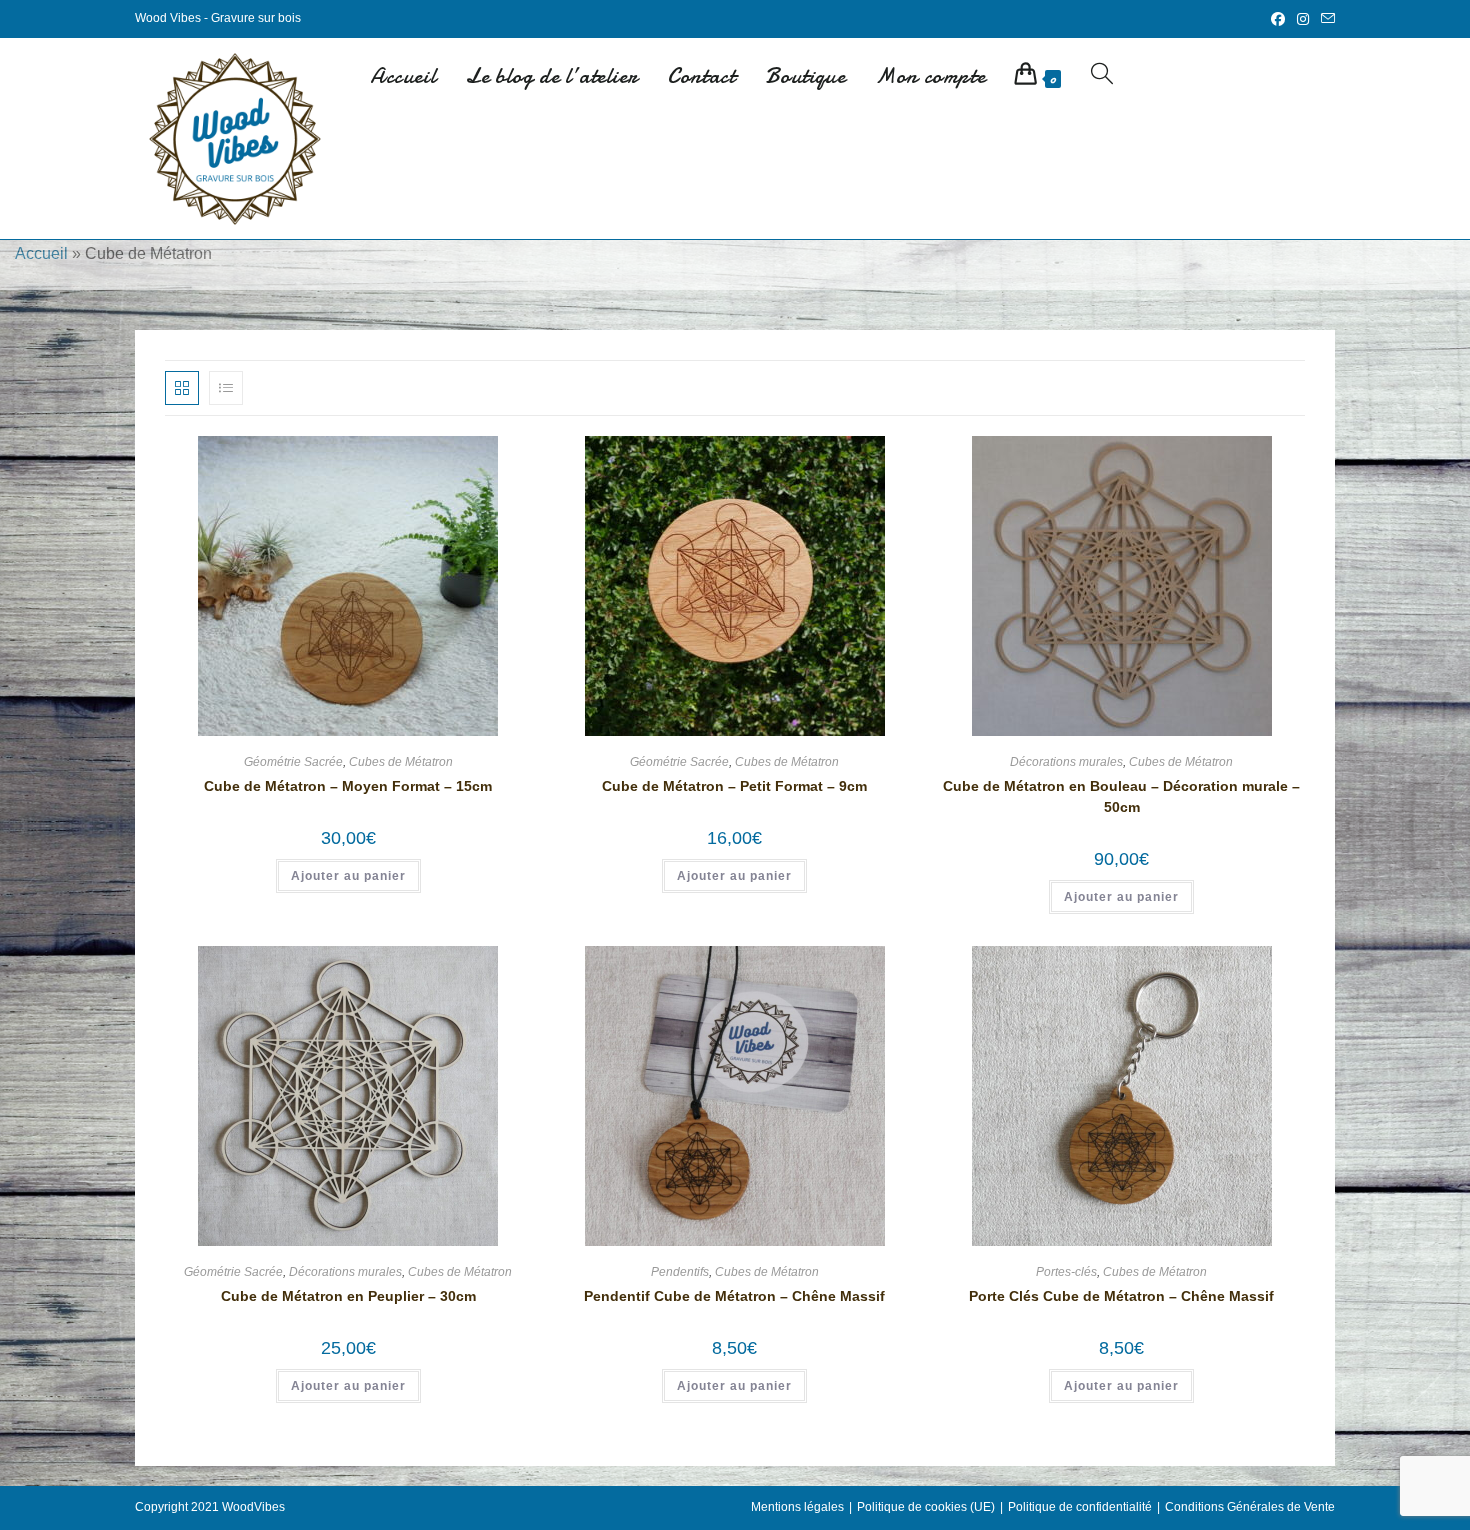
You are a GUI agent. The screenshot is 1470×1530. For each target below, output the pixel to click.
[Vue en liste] (226, 388)
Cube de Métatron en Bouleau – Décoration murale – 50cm (1121, 796)
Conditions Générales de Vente (1250, 1507)
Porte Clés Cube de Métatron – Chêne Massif (1121, 1296)
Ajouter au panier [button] (348, 876)
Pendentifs (680, 1272)
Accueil (41, 253)
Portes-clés (1066, 1272)
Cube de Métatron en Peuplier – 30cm (348, 1296)
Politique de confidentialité (1080, 1507)
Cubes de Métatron (401, 762)
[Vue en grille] (182, 388)
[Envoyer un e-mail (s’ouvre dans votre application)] (1325, 19)
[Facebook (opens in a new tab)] (1278, 19)
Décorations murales (1066, 762)
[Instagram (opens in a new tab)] (1303, 19)
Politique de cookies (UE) (926, 1507)
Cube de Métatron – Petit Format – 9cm (734, 786)
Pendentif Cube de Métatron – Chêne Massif (734, 1296)
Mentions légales (797, 1507)
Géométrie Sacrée (293, 762)
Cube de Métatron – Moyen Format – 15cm (348, 786)
